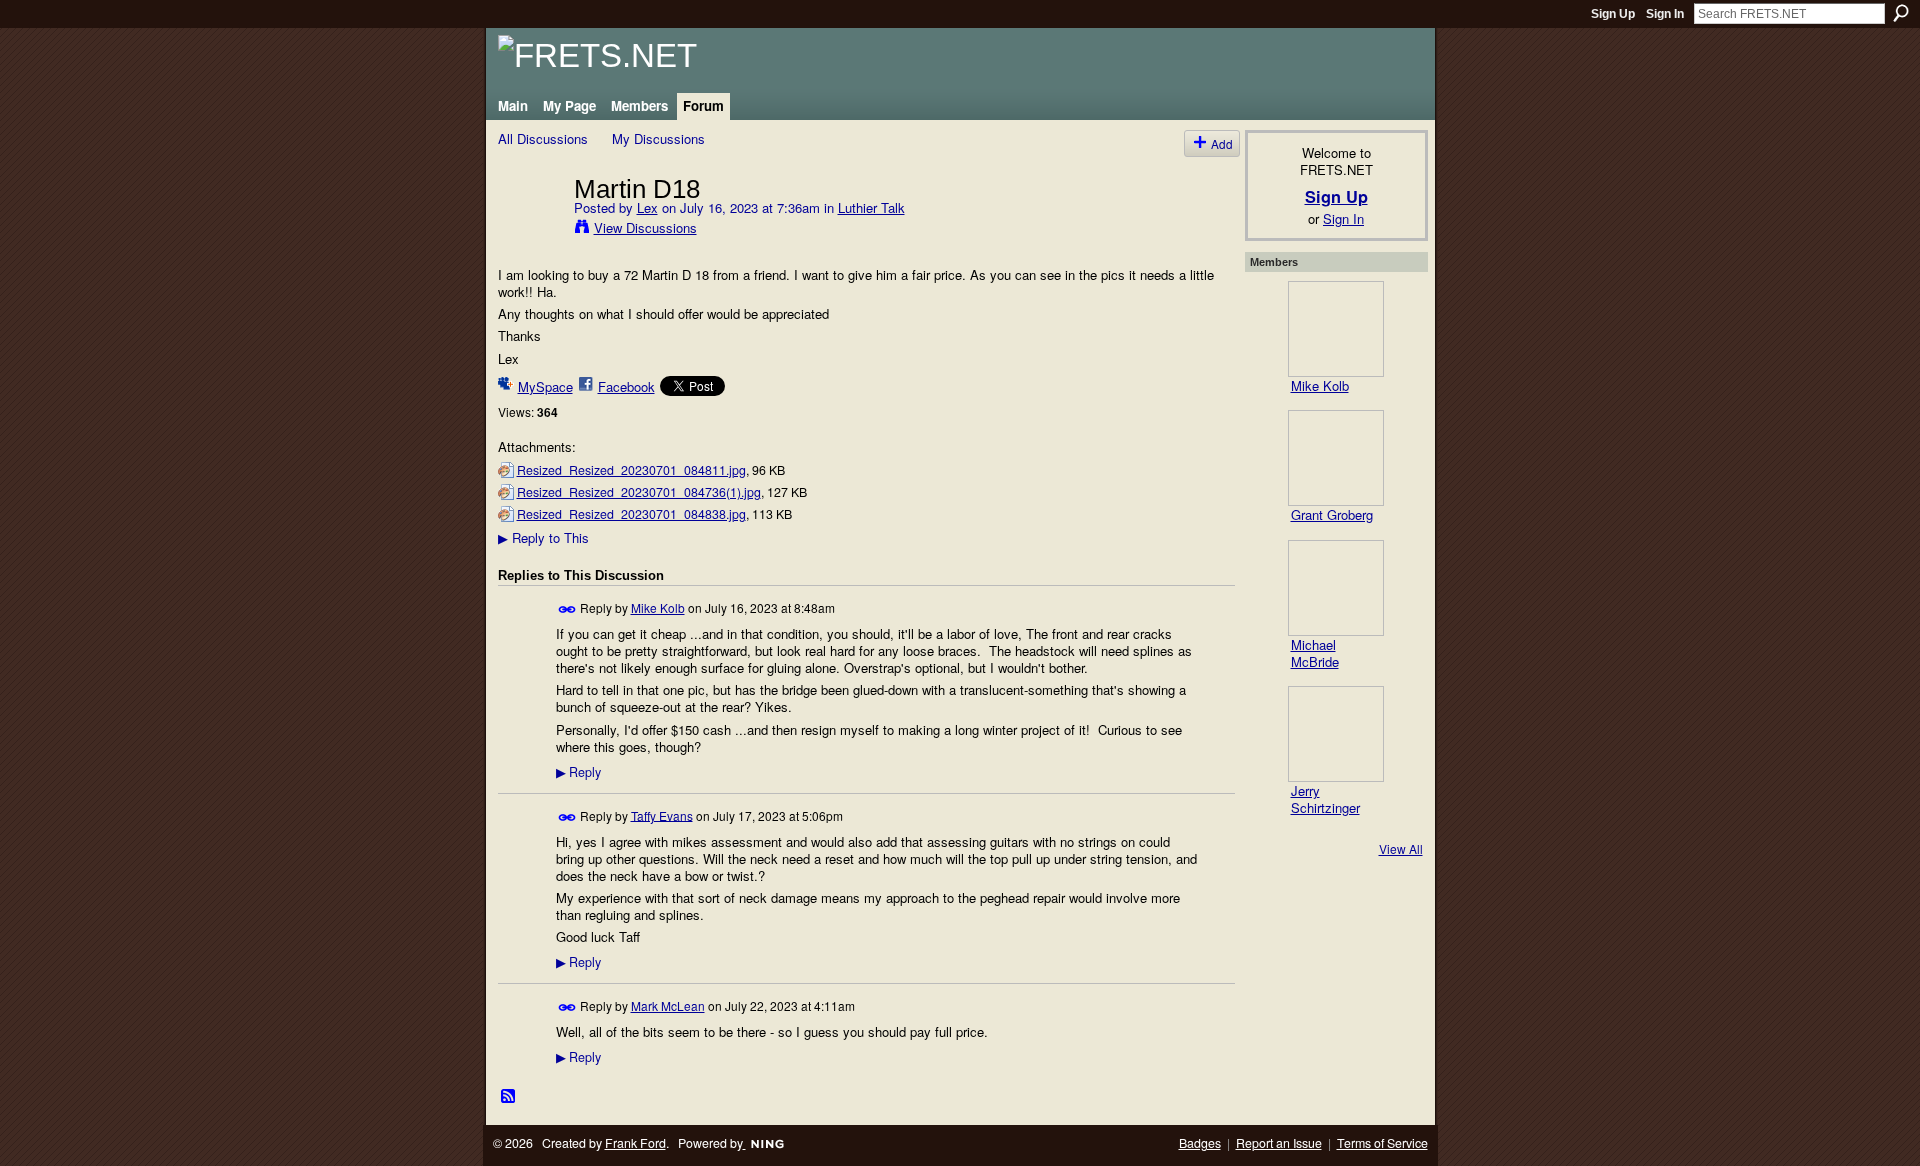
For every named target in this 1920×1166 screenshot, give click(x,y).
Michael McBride (1315, 653)
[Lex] (530, 230)
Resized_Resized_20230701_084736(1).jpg (639, 492)
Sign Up (1613, 14)
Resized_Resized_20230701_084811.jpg (631, 470)
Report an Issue (1279, 1143)
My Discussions (658, 138)
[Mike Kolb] (1336, 329)
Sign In (1665, 14)
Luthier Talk (871, 207)
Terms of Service (1382, 1143)
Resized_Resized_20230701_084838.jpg (631, 514)
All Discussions (543, 138)
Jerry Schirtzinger (1325, 799)
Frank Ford (635, 1143)
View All (1401, 848)
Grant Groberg (1332, 514)
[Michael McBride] (1336, 588)
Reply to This (543, 537)
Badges (1200, 1143)
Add (1222, 143)
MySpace (545, 386)
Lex (647, 207)
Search (1901, 13)
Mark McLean (668, 1005)
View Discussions (645, 227)
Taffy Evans (662, 814)
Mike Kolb (658, 607)
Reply (578, 772)
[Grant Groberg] (1336, 458)
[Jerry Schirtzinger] (1336, 734)
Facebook (626, 386)
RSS (509, 1097)
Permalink (567, 609)
